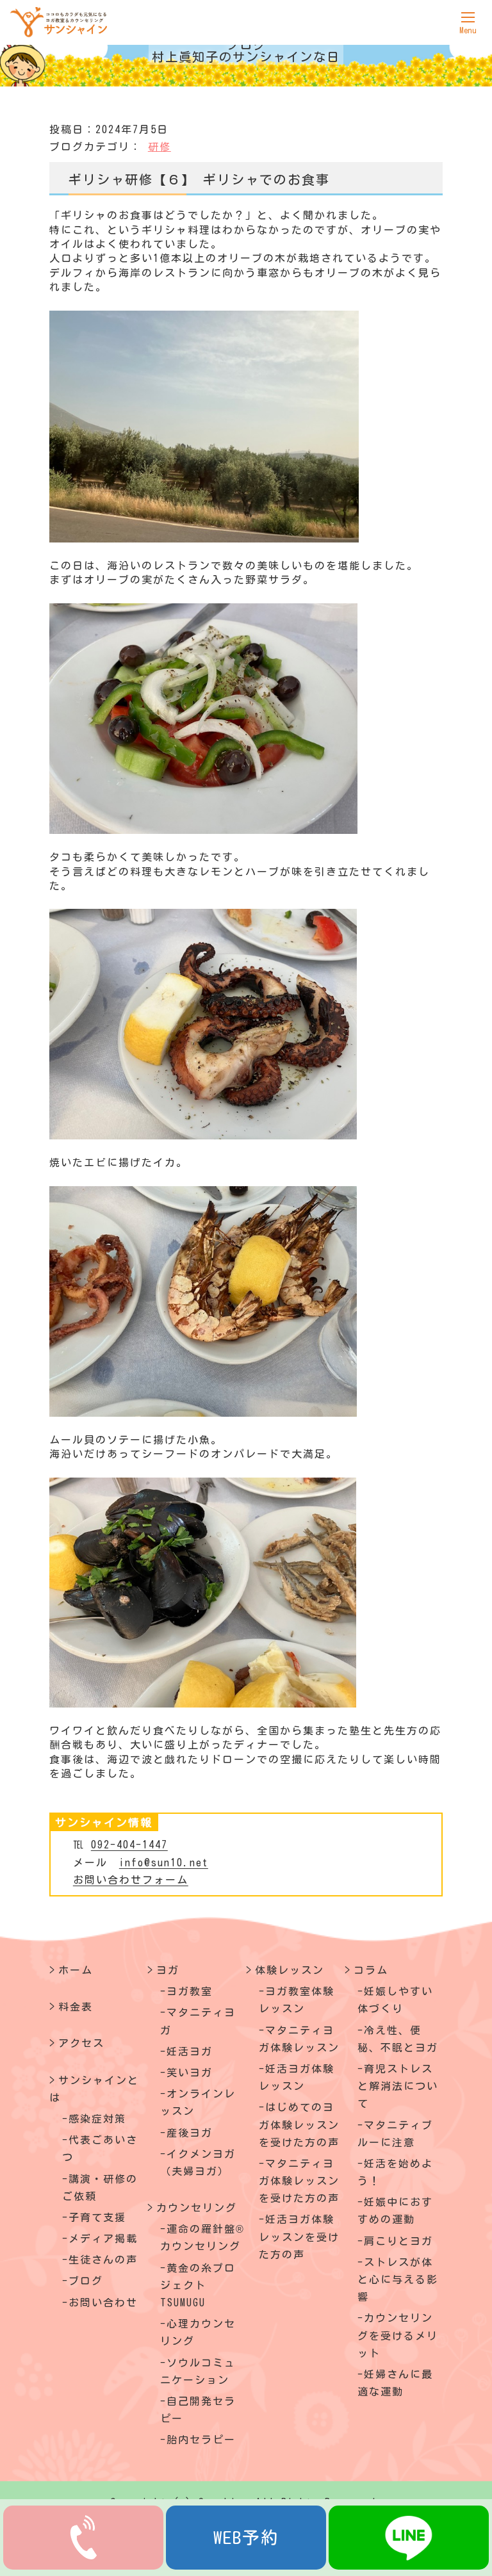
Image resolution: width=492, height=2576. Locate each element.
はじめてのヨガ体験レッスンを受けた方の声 (299, 2124)
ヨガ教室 (190, 1991)
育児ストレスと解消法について (398, 2086)
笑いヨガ (190, 2073)
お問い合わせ (103, 2303)
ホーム (76, 1970)
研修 (160, 147)
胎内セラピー (201, 2440)
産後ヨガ (190, 2133)
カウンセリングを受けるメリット (398, 2335)
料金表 (76, 2007)
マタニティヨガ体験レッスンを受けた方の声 (299, 2181)
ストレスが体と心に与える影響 (398, 2279)
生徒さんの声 (103, 2260)
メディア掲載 (103, 2238)
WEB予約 (246, 2537)
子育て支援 (97, 2217)
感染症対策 (97, 2119)
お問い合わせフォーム (131, 1880)
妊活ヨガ (190, 2051)
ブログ (86, 2281)
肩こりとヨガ (398, 2241)
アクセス (81, 2043)
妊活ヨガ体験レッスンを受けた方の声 (299, 2237)
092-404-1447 (129, 1845)
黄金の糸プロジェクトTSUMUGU (198, 2285)
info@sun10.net (164, 1863)
